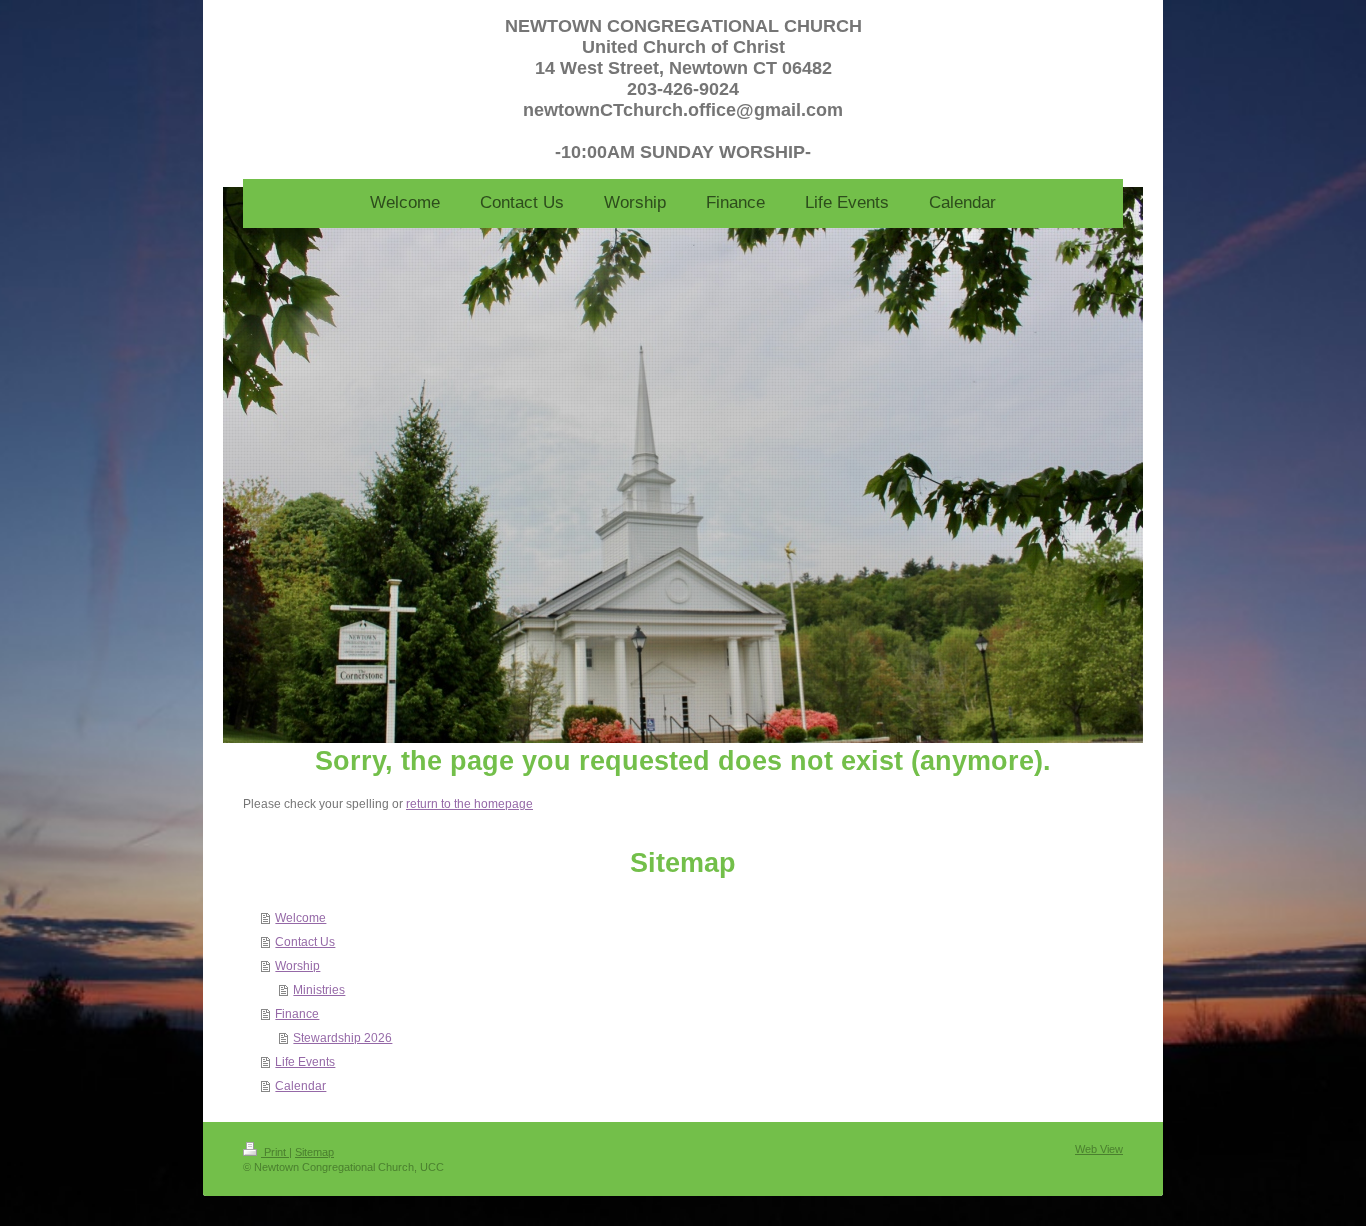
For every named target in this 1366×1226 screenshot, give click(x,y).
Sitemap (314, 1152)
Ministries (319, 990)
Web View (1099, 1149)
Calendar (300, 1086)
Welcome (300, 918)
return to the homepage (469, 804)
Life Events (305, 1062)
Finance (297, 1014)
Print (275, 1152)
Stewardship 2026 (342, 1038)
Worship (297, 966)
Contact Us (305, 942)
